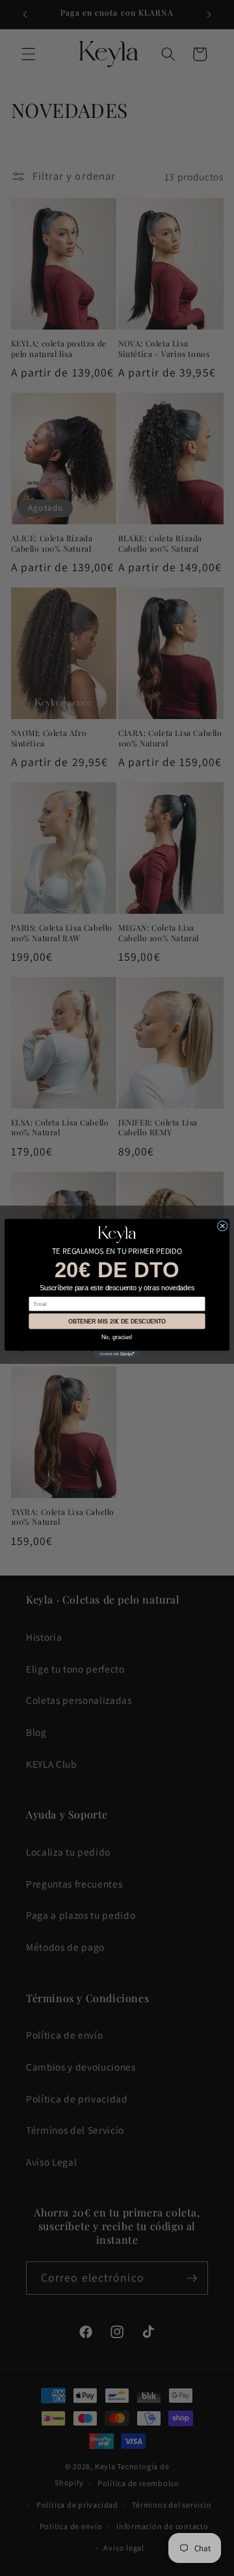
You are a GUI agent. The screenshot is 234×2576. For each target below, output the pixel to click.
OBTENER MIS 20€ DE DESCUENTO (117, 1321)
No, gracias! (117, 1337)
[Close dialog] (222, 1226)
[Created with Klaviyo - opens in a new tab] (117, 1354)
